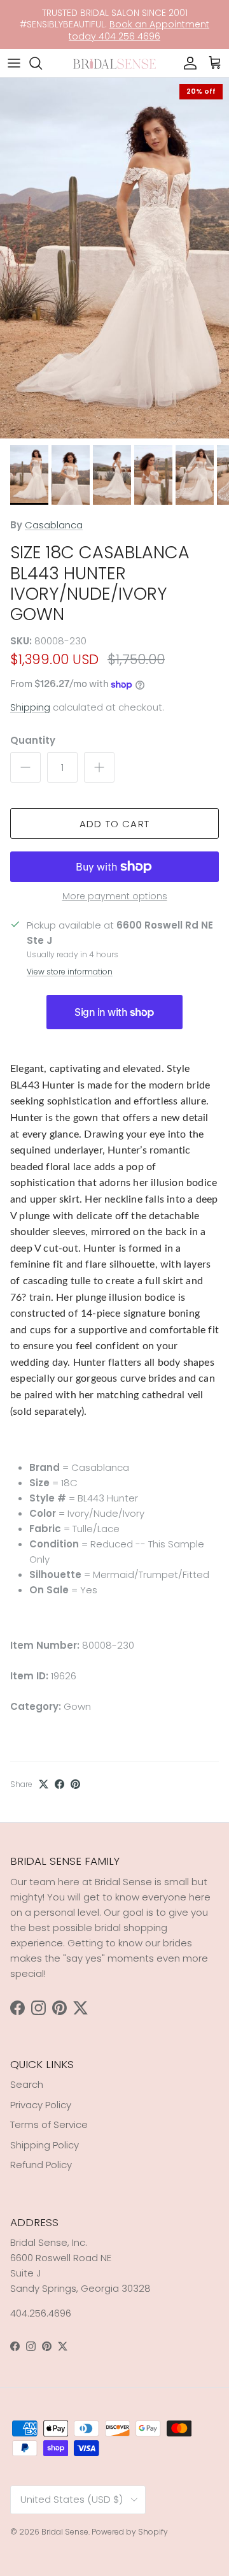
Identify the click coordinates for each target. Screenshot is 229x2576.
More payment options (115, 896)
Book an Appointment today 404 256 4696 (139, 30)
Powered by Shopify (130, 2532)
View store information (70, 972)
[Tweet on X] (44, 1784)
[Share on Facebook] (59, 1784)
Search (27, 2084)
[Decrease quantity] (25, 767)
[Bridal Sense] (114, 63)
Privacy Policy (41, 2105)
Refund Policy (41, 2165)
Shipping (30, 707)
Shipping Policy (45, 2145)
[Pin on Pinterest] (75, 1784)
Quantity (33, 740)
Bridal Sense (65, 2532)
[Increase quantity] (99, 767)
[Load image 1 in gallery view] (114, 258)
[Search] (42, 63)
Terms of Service (49, 2124)
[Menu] (14, 63)
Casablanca (54, 525)
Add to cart (114, 824)
